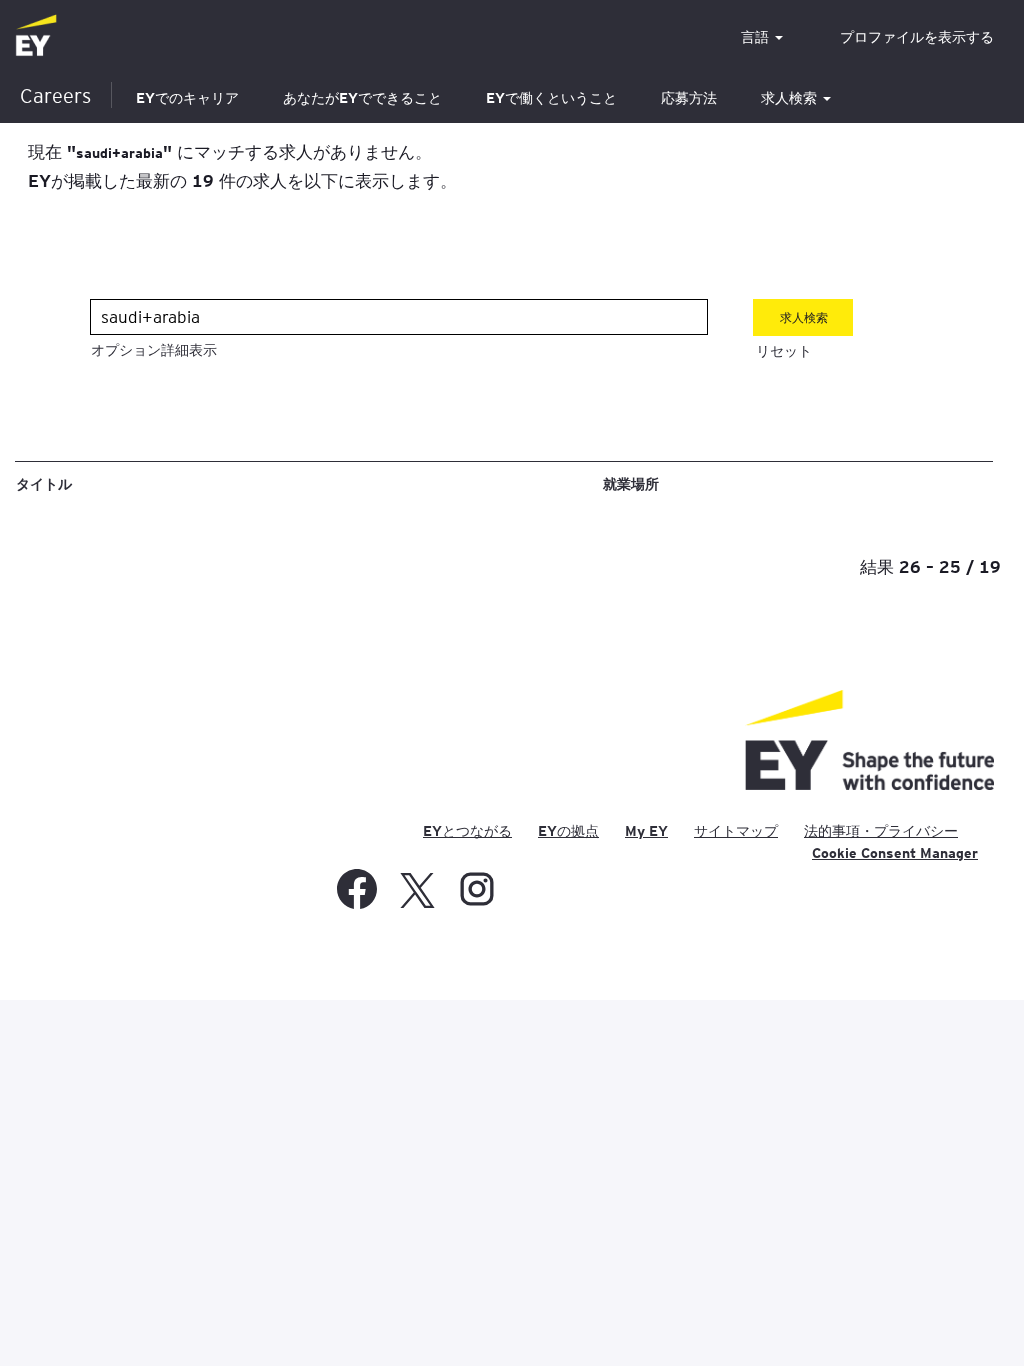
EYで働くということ (551, 98)
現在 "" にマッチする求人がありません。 (230, 151)
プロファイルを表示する (917, 37)
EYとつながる (467, 831)
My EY (646, 831)
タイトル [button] (44, 483)
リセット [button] (784, 351)
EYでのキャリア (187, 98)
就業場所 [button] (631, 483)
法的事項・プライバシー (881, 831)
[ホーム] (36, 36)
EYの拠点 (568, 831)
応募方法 (689, 98)
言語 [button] (757, 37)
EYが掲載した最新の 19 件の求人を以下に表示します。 (242, 180)
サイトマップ (736, 831)
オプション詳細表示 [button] (154, 350)
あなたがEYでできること (362, 98)
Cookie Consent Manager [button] (895, 853)
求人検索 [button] (791, 98)
